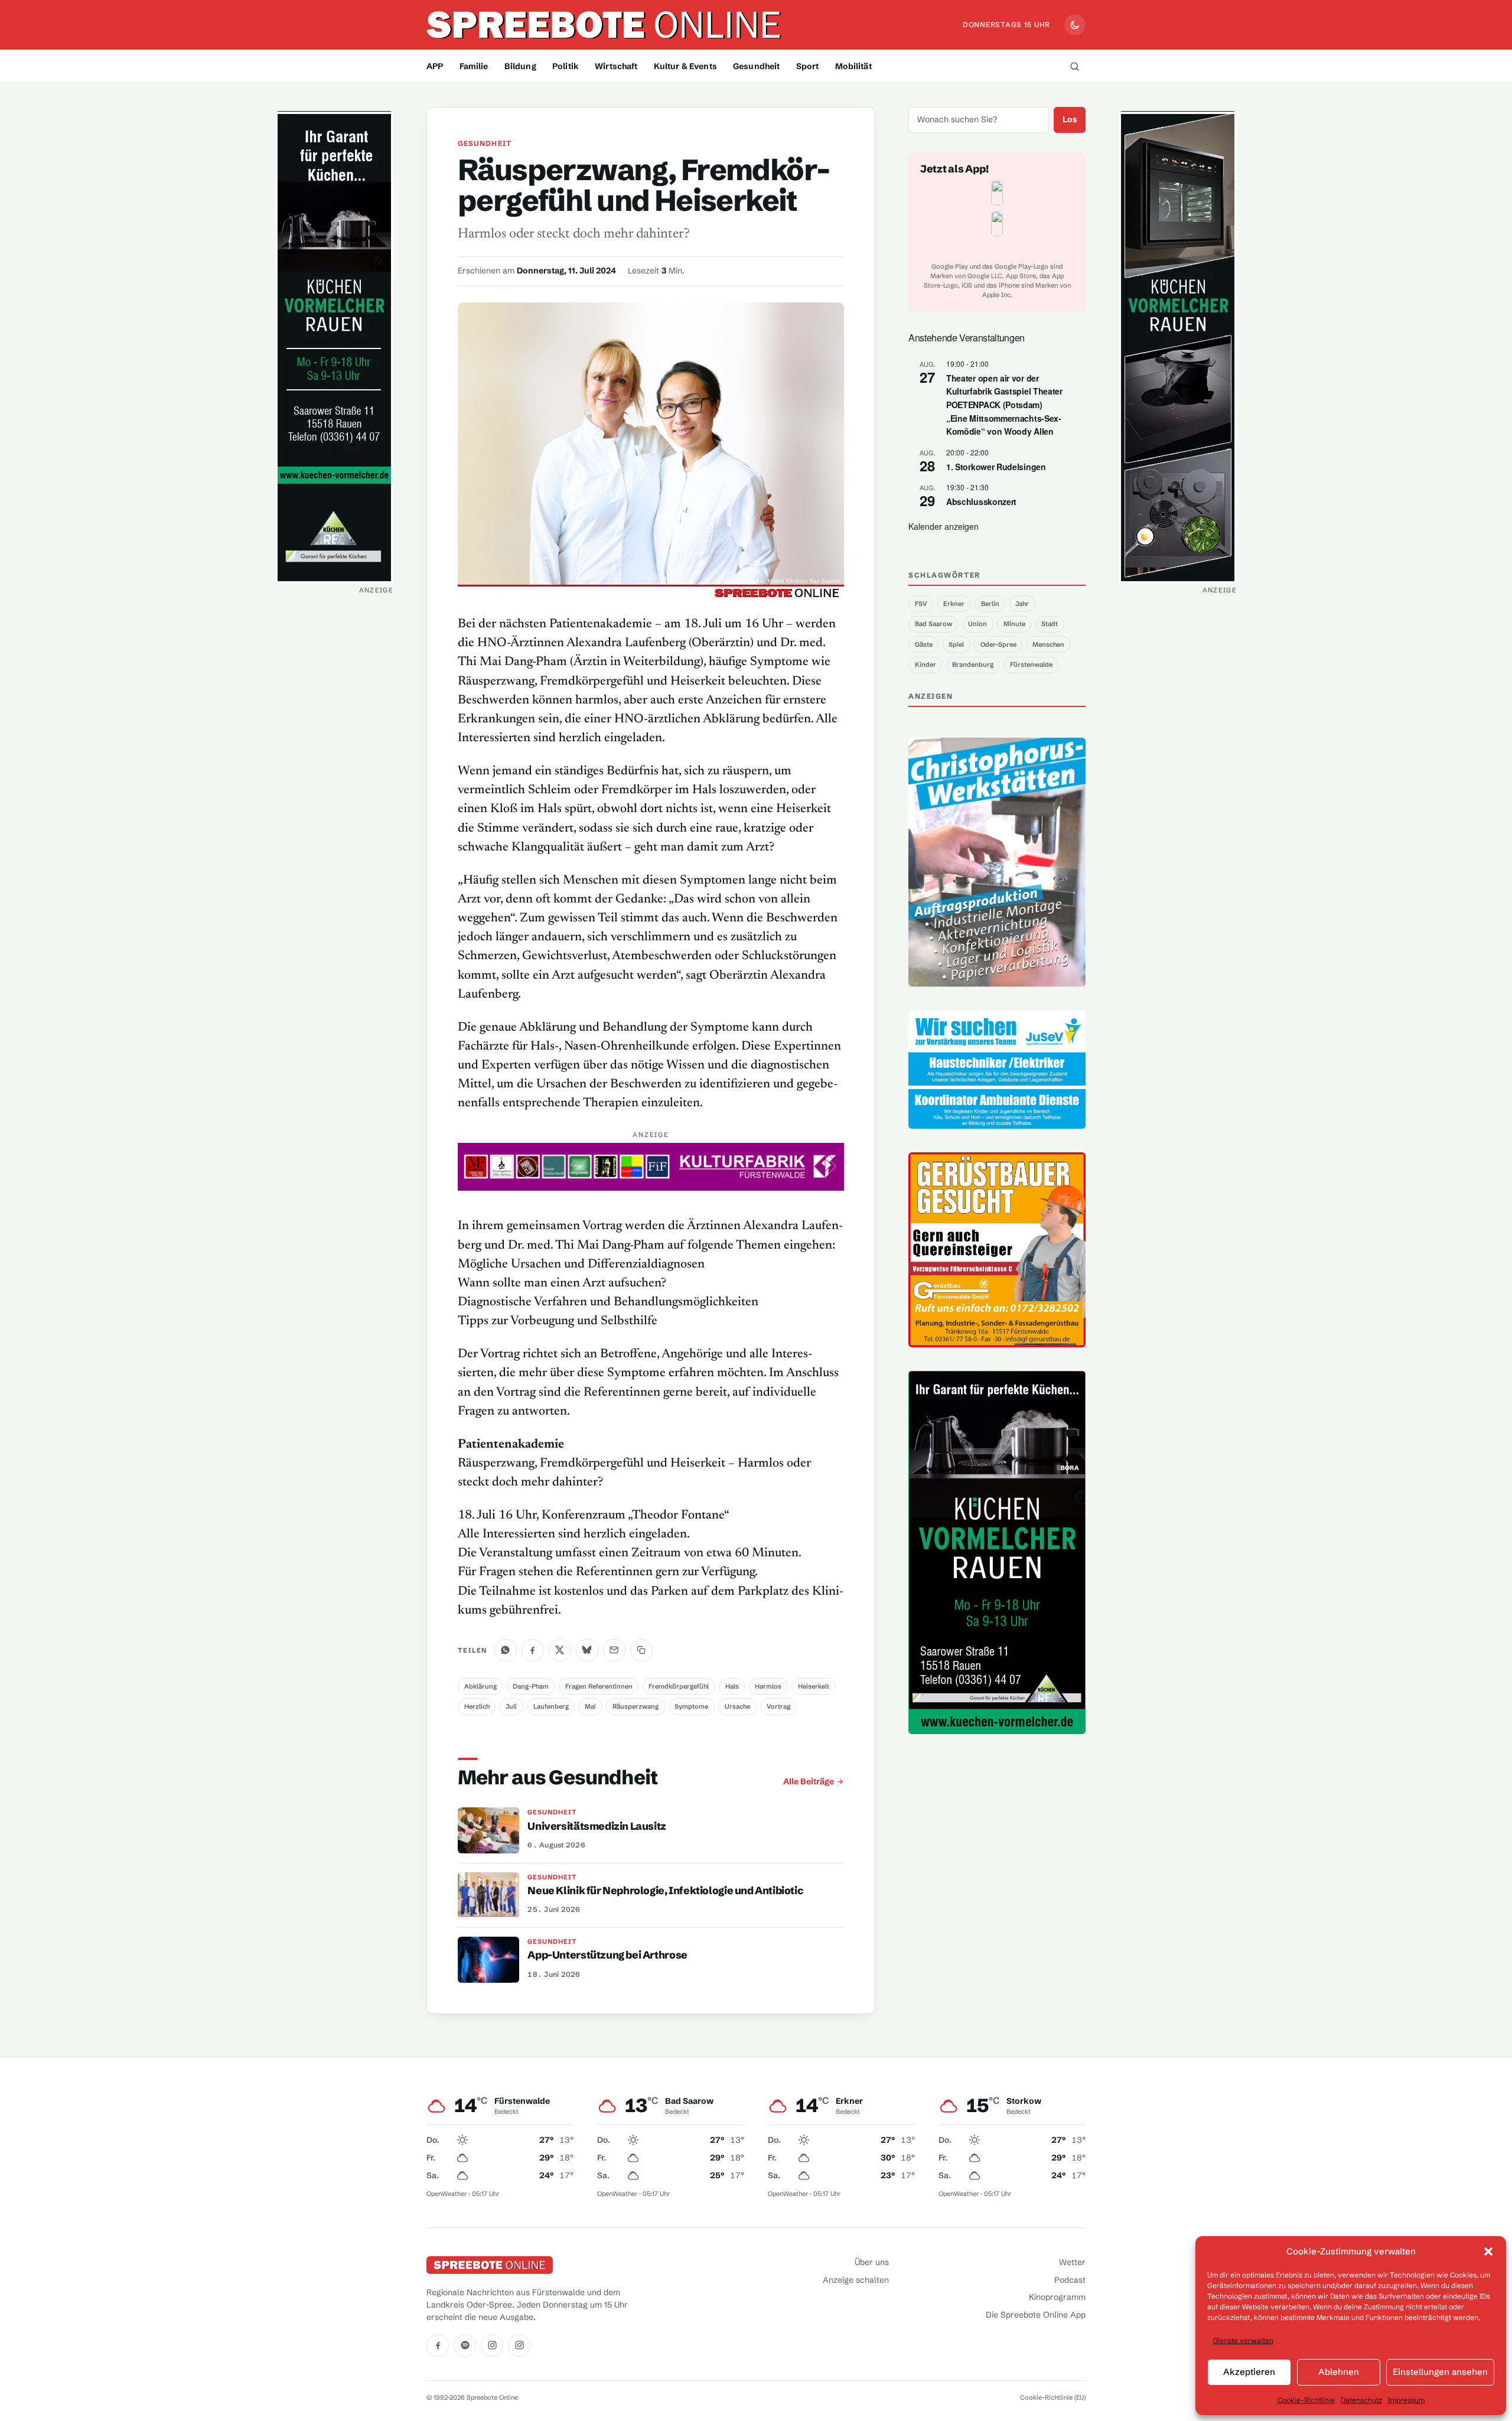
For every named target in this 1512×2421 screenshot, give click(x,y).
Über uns (872, 2262)
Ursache (737, 1706)
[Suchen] (1074, 66)
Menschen (1048, 644)
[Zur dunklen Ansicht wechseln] (1075, 25)
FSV (921, 604)
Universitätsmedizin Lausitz (597, 1826)
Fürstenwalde (1031, 664)
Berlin (990, 604)
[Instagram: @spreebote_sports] (519, 2345)
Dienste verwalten (1243, 2340)
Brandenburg (973, 664)
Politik (566, 66)
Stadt (1050, 624)
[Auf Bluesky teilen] (587, 1650)
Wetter (1072, 2262)
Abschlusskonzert (981, 501)
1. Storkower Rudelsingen (996, 467)
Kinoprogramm (1057, 2297)
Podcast (1070, 2280)
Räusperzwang (636, 1706)
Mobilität (853, 66)
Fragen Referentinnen (599, 1686)
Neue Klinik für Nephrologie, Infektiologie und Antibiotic (665, 1891)
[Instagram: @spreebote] (492, 2345)
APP (435, 66)
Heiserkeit (814, 1686)
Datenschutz (1361, 2400)
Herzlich (477, 1706)
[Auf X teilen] (560, 1650)
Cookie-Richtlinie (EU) (1053, 2397)
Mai (590, 1706)
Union (977, 624)
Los (1070, 119)
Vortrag (778, 1706)
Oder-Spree (998, 644)
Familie (474, 66)
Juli (511, 1706)
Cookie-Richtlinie (1306, 2400)
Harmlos (768, 1686)
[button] (1488, 2251)
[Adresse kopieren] (641, 1650)
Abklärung (480, 1686)
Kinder (926, 664)
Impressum (1406, 2400)
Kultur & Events (685, 66)
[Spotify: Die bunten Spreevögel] (465, 2345)
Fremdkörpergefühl (679, 1686)
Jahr (1022, 604)
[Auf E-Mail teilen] (614, 1650)
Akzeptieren (1249, 2372)
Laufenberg (551, 1706)
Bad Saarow (933, 624)
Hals (732, 1686)
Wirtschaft (616, 66)
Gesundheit (756, 66)
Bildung (520, 66)
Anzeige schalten (856, 2280)
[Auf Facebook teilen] (533, 1650)
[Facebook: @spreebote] (438, 2345)
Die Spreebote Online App (1036, 2315)
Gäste (924, 644)
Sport (808, 66)
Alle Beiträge (809, 1781)
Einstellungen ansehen (1440, 2372)
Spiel (956, 644)
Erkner (954, 604)
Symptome (691, 1706)
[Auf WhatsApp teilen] (506, 1650)
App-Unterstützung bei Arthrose (607, 1955)
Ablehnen (1339, 2372)
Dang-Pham (531, 1686)
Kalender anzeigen (944, 526)
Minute (1014, 624)
